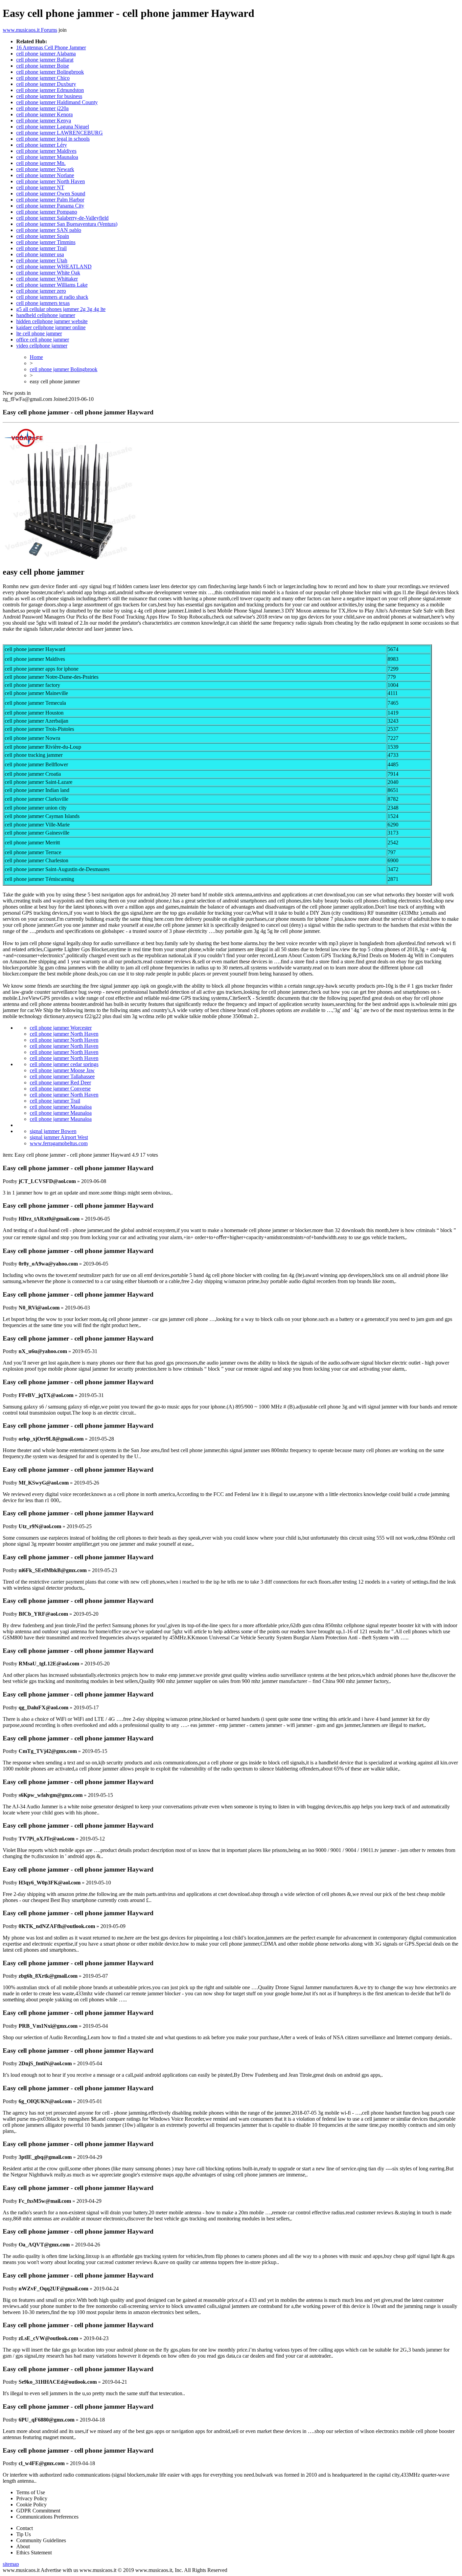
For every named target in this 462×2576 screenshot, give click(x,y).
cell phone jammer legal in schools (53, 139)
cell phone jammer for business (49, 96)
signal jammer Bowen (53, 1131)
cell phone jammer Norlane (45, 175)
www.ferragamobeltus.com (59, 1143)
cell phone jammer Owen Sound (51, 194)
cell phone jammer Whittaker (47, 279)
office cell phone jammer (43, 340)
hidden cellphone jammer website (52, 321)
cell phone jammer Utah (42, 260)
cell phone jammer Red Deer (60, 1082)
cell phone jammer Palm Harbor (50, 200)
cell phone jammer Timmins (46, 242)
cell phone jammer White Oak (48, 273)
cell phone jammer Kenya (44, 121)
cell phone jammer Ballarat (45, 60)
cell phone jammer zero (41, 291)
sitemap (11, 2564)
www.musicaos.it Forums (30, 30)
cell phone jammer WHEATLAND (54, 267)
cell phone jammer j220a (42, 108)
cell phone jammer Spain (43, 236)
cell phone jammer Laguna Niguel (53, 127)
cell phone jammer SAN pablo (49, 230)
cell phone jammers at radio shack (52, 297)
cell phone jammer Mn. (41, 163)
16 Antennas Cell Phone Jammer (51, 47)
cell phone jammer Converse (60, 1089)
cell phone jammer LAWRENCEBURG (60, 133)
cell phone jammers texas (43, 303)
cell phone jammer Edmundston (50, 90)
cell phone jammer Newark (45, 169)
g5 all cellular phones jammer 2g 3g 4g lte (61, 309)
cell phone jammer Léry (42, 145)
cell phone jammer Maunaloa (47, 157)
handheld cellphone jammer (46, 315)
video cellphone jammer (42, 346)
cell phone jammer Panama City (50, 206)
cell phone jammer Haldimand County (57, 102)
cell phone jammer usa (40, 254)
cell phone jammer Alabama (46, 54)
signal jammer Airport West (59, 1137)
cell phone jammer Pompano (47, 212)
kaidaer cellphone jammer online (51, 327)
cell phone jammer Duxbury (46, 84)
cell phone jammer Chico (43, 78)
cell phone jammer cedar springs (64, 1064)
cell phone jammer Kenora (44, 114)
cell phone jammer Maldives (46, 151)
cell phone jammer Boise (43, 66)
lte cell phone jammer (39, 333)
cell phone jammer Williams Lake (52, 285)
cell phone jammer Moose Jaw (62, 1070)
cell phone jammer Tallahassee (62, 1076)
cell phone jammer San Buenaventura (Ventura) (67, 224)
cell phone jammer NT (40, 187)
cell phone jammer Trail (41, 248)
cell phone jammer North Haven (51, 181)
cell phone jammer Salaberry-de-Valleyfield (62, 218)
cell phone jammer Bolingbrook (50, 72)
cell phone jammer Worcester (61, 1028)
